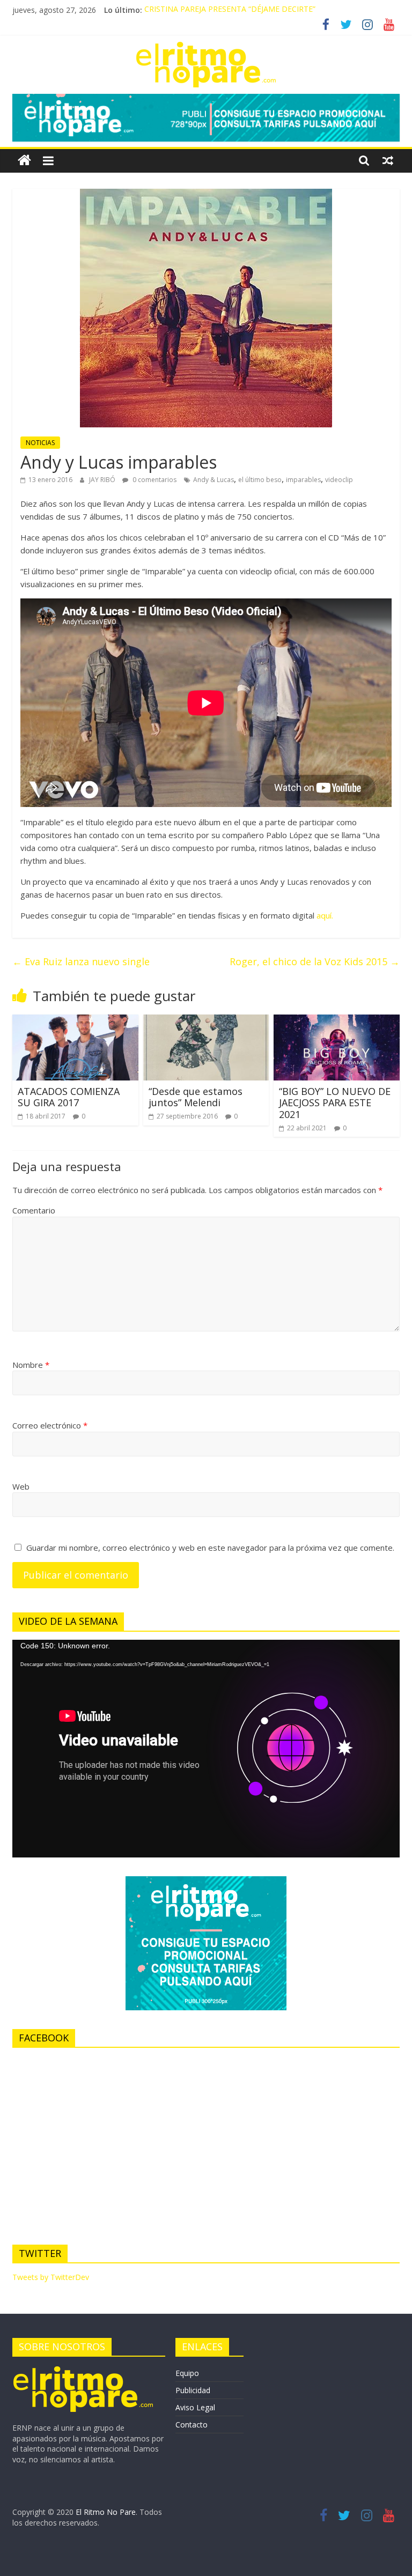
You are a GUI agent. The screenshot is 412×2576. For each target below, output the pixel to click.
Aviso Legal (195, 2407)
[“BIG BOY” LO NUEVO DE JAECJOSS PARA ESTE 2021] (337, 1021)
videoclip (339, 480)
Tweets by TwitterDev (51, 2277)
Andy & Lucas (214, 480)
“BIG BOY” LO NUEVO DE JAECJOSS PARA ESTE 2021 (335, 1103)
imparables (303, 480)
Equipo (187, 2373)
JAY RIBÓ (103, 480)
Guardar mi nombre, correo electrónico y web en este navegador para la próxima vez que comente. (210, 1548)
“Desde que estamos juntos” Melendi (196, 1097)
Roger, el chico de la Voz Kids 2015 (315, 961)
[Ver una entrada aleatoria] (388, 160)
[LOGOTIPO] (83, 2370)
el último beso (260, 480)
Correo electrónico (50, 1425)
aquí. (325, 915)
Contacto (192, 2425)
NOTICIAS (40, 443)
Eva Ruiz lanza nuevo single (81, 961)
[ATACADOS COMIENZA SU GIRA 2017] (75, 1021)
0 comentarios (154, 480)
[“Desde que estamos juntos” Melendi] (206, 1021)
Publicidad (193, 2390)
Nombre (31, 1365)
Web (21, 1486)
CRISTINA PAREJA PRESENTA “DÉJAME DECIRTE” (230, 10)
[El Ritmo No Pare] (24, 161)
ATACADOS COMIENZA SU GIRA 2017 (69, 1097)
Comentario (34, 1210)
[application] (206, 1749)
